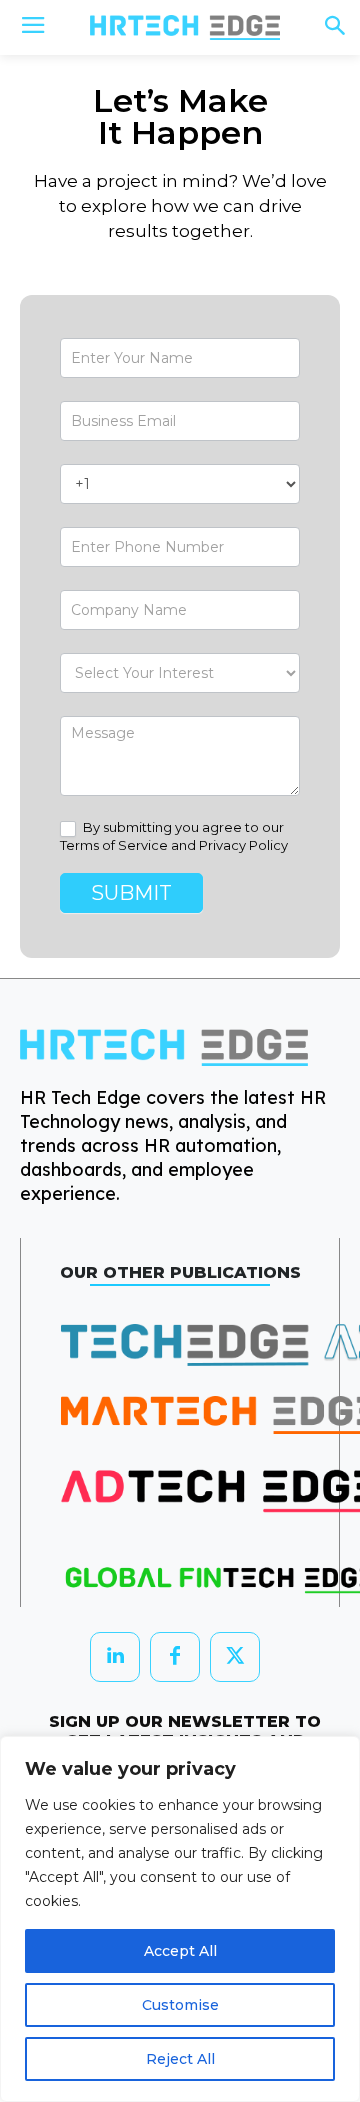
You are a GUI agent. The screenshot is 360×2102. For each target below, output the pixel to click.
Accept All (180, 1951)
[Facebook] (175, 1657)
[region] (180, 1919)
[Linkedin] (115, 1657)
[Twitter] (235, 1657)
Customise (180, 2005)
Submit (131, 893)
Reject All (180, 2059)
